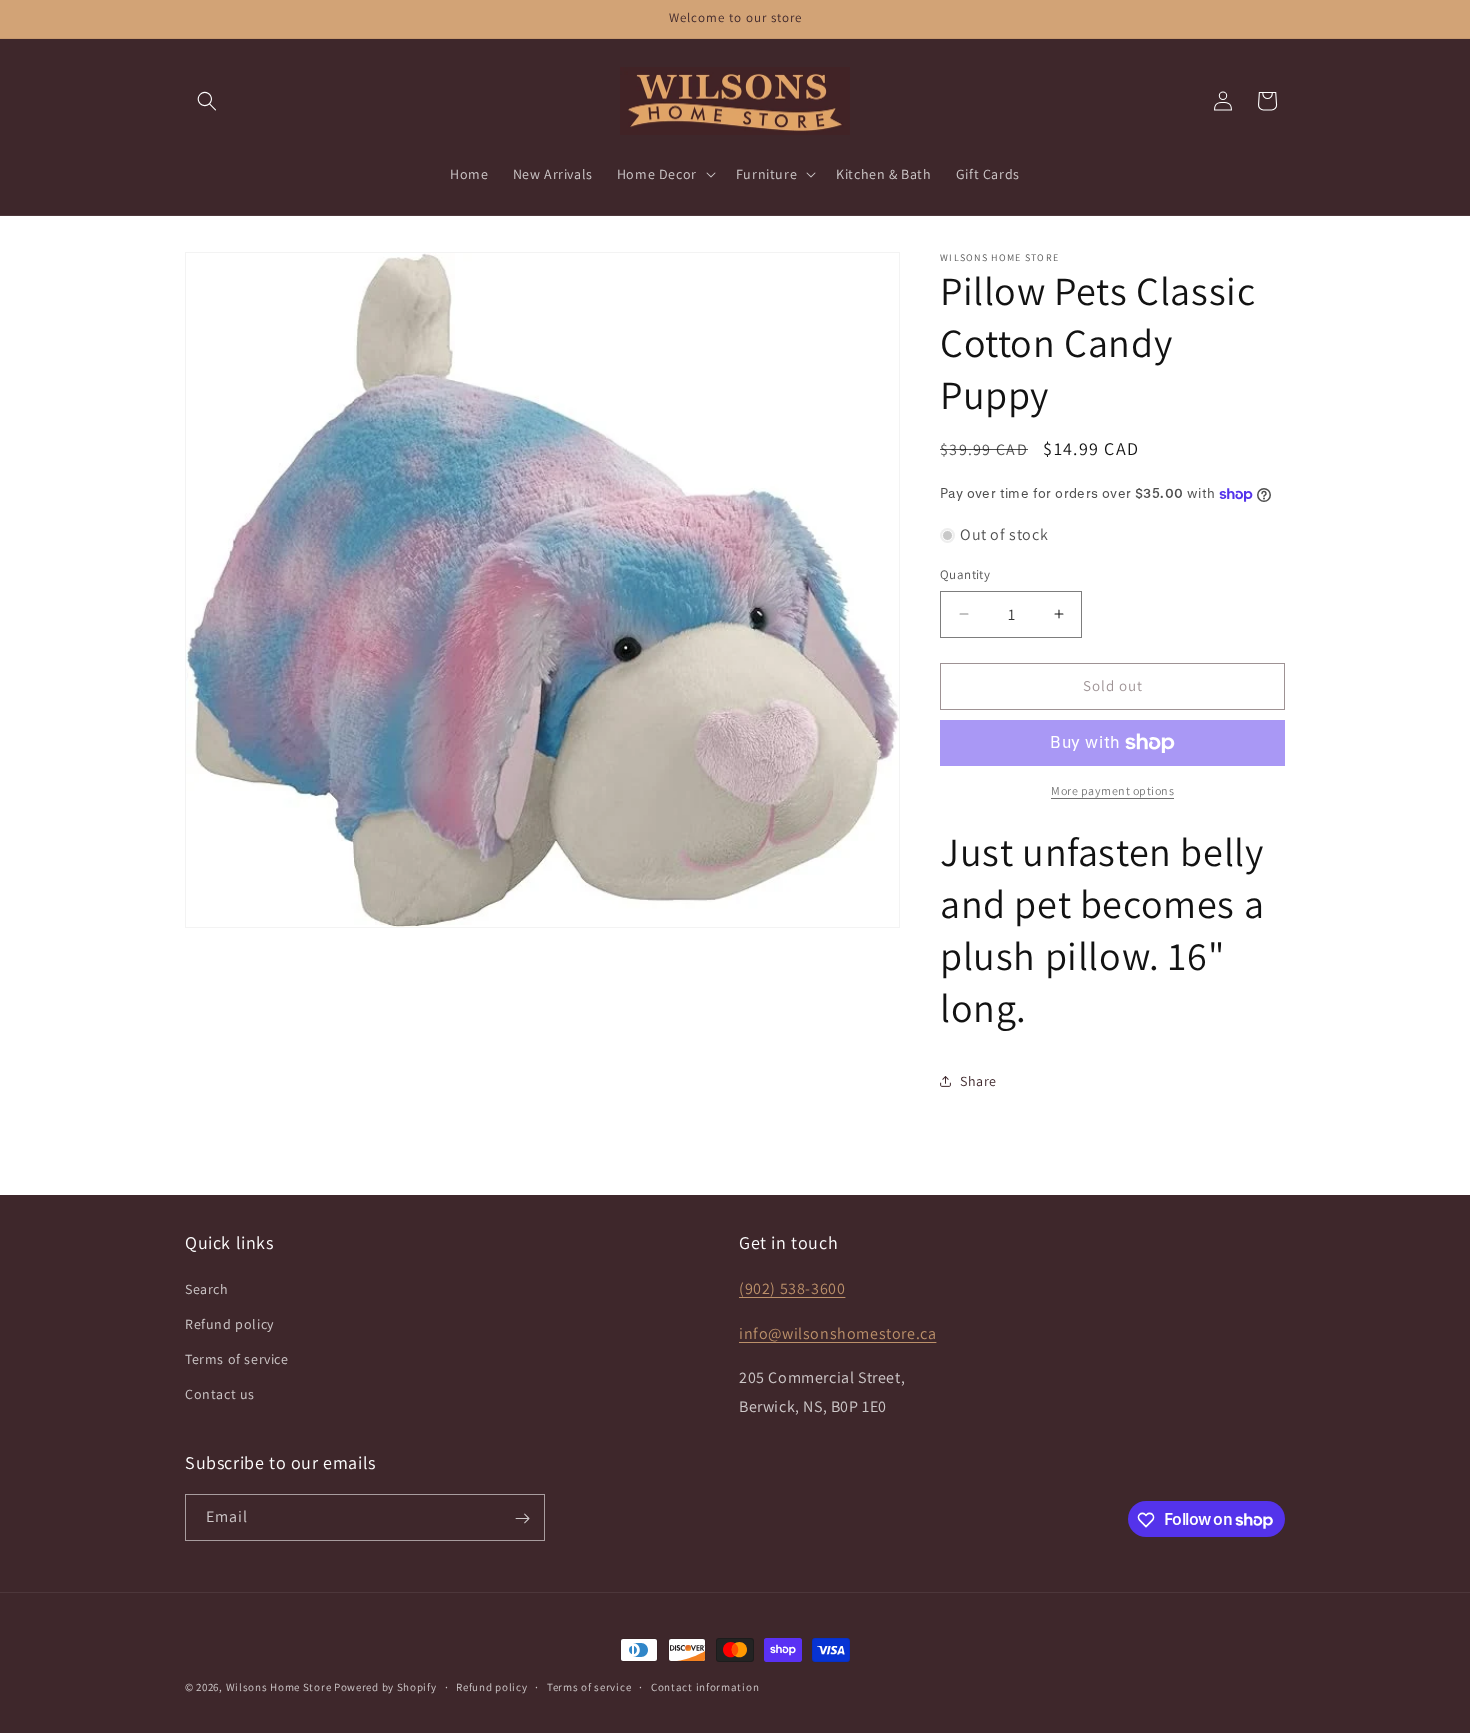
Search (207, 1288)
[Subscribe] (522, 1518)
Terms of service (237, 1358)
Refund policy (229, 1323)
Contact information (705, 1686)
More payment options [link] (1112, 790)
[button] (207, 101)
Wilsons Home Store (279, 1687)
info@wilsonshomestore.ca (837, 1332)
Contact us (220, 1394)
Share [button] (978, 1081)
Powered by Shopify (385, 1687)
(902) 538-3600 (792, 1287)
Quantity (965, 574)
